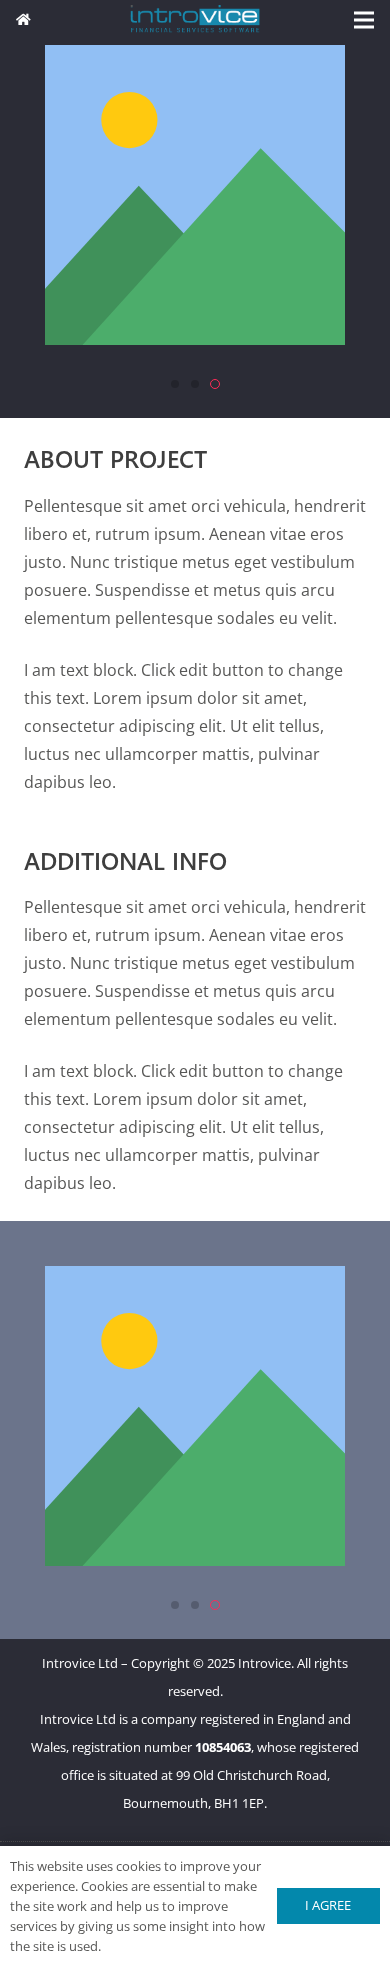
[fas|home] (23, 19)
